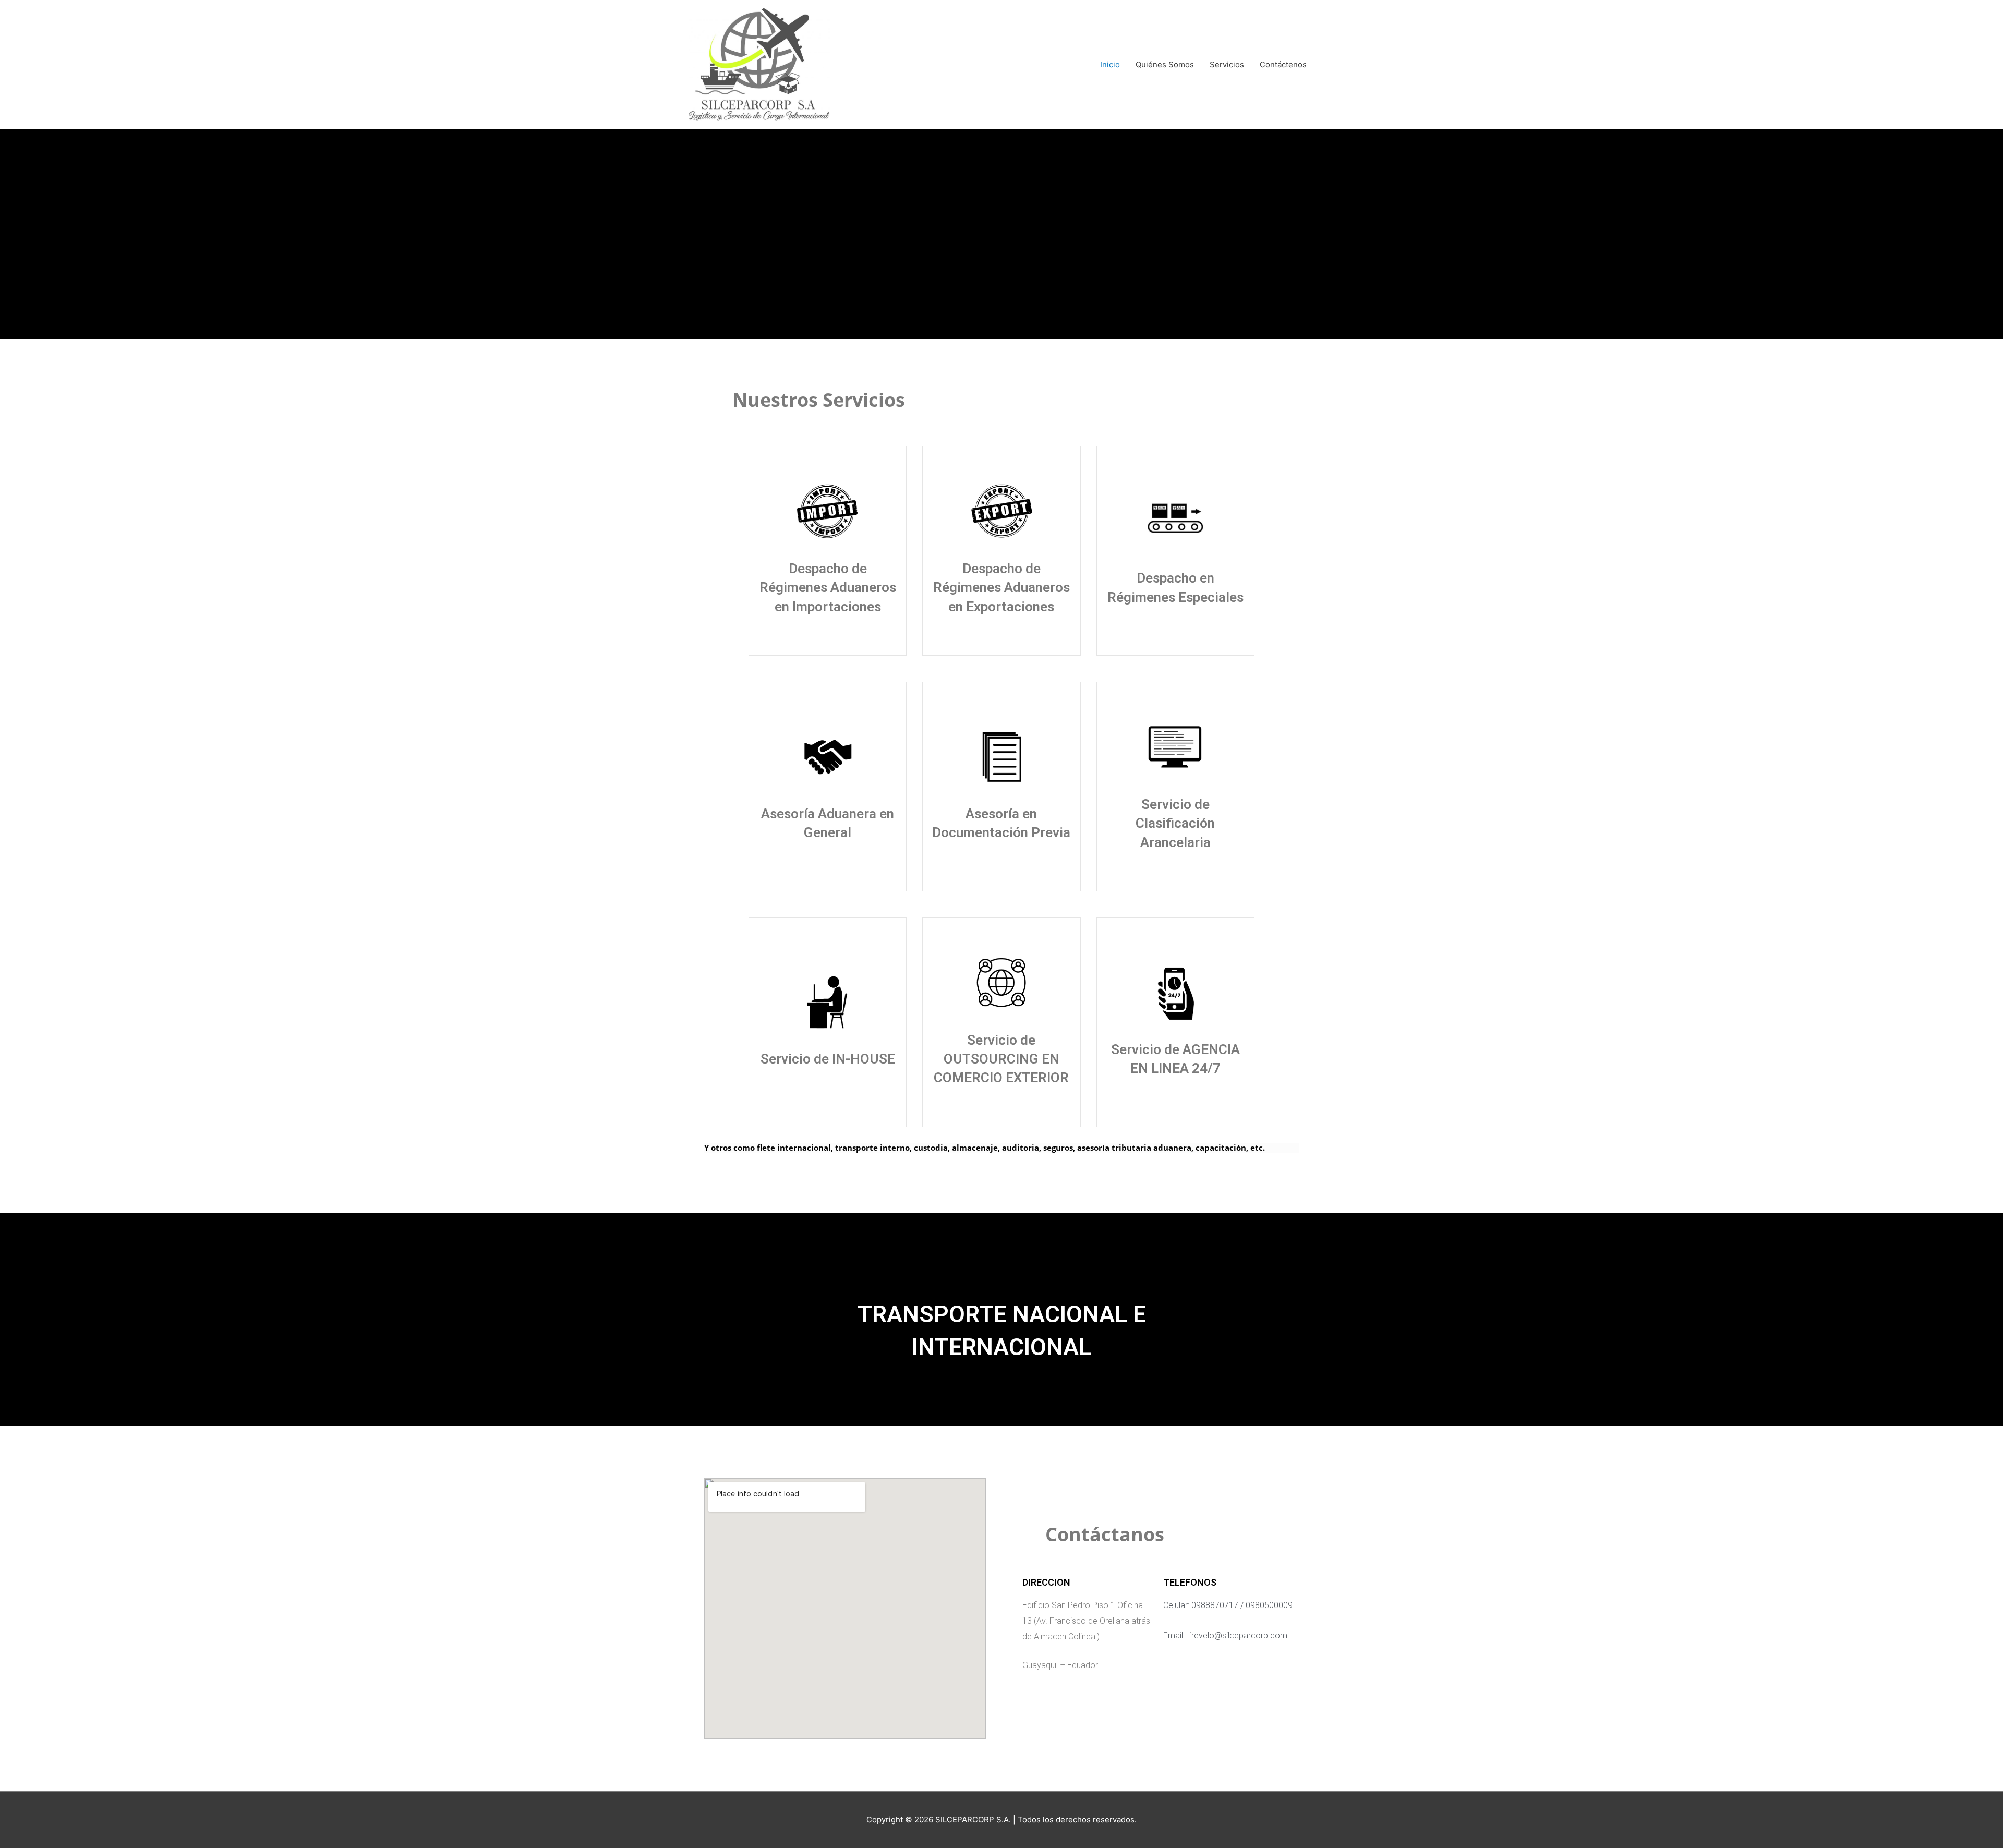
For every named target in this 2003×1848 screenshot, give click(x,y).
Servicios (1227, 64)
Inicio (1110, 64)
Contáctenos (1283, 64)
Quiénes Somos (1165, 64)
